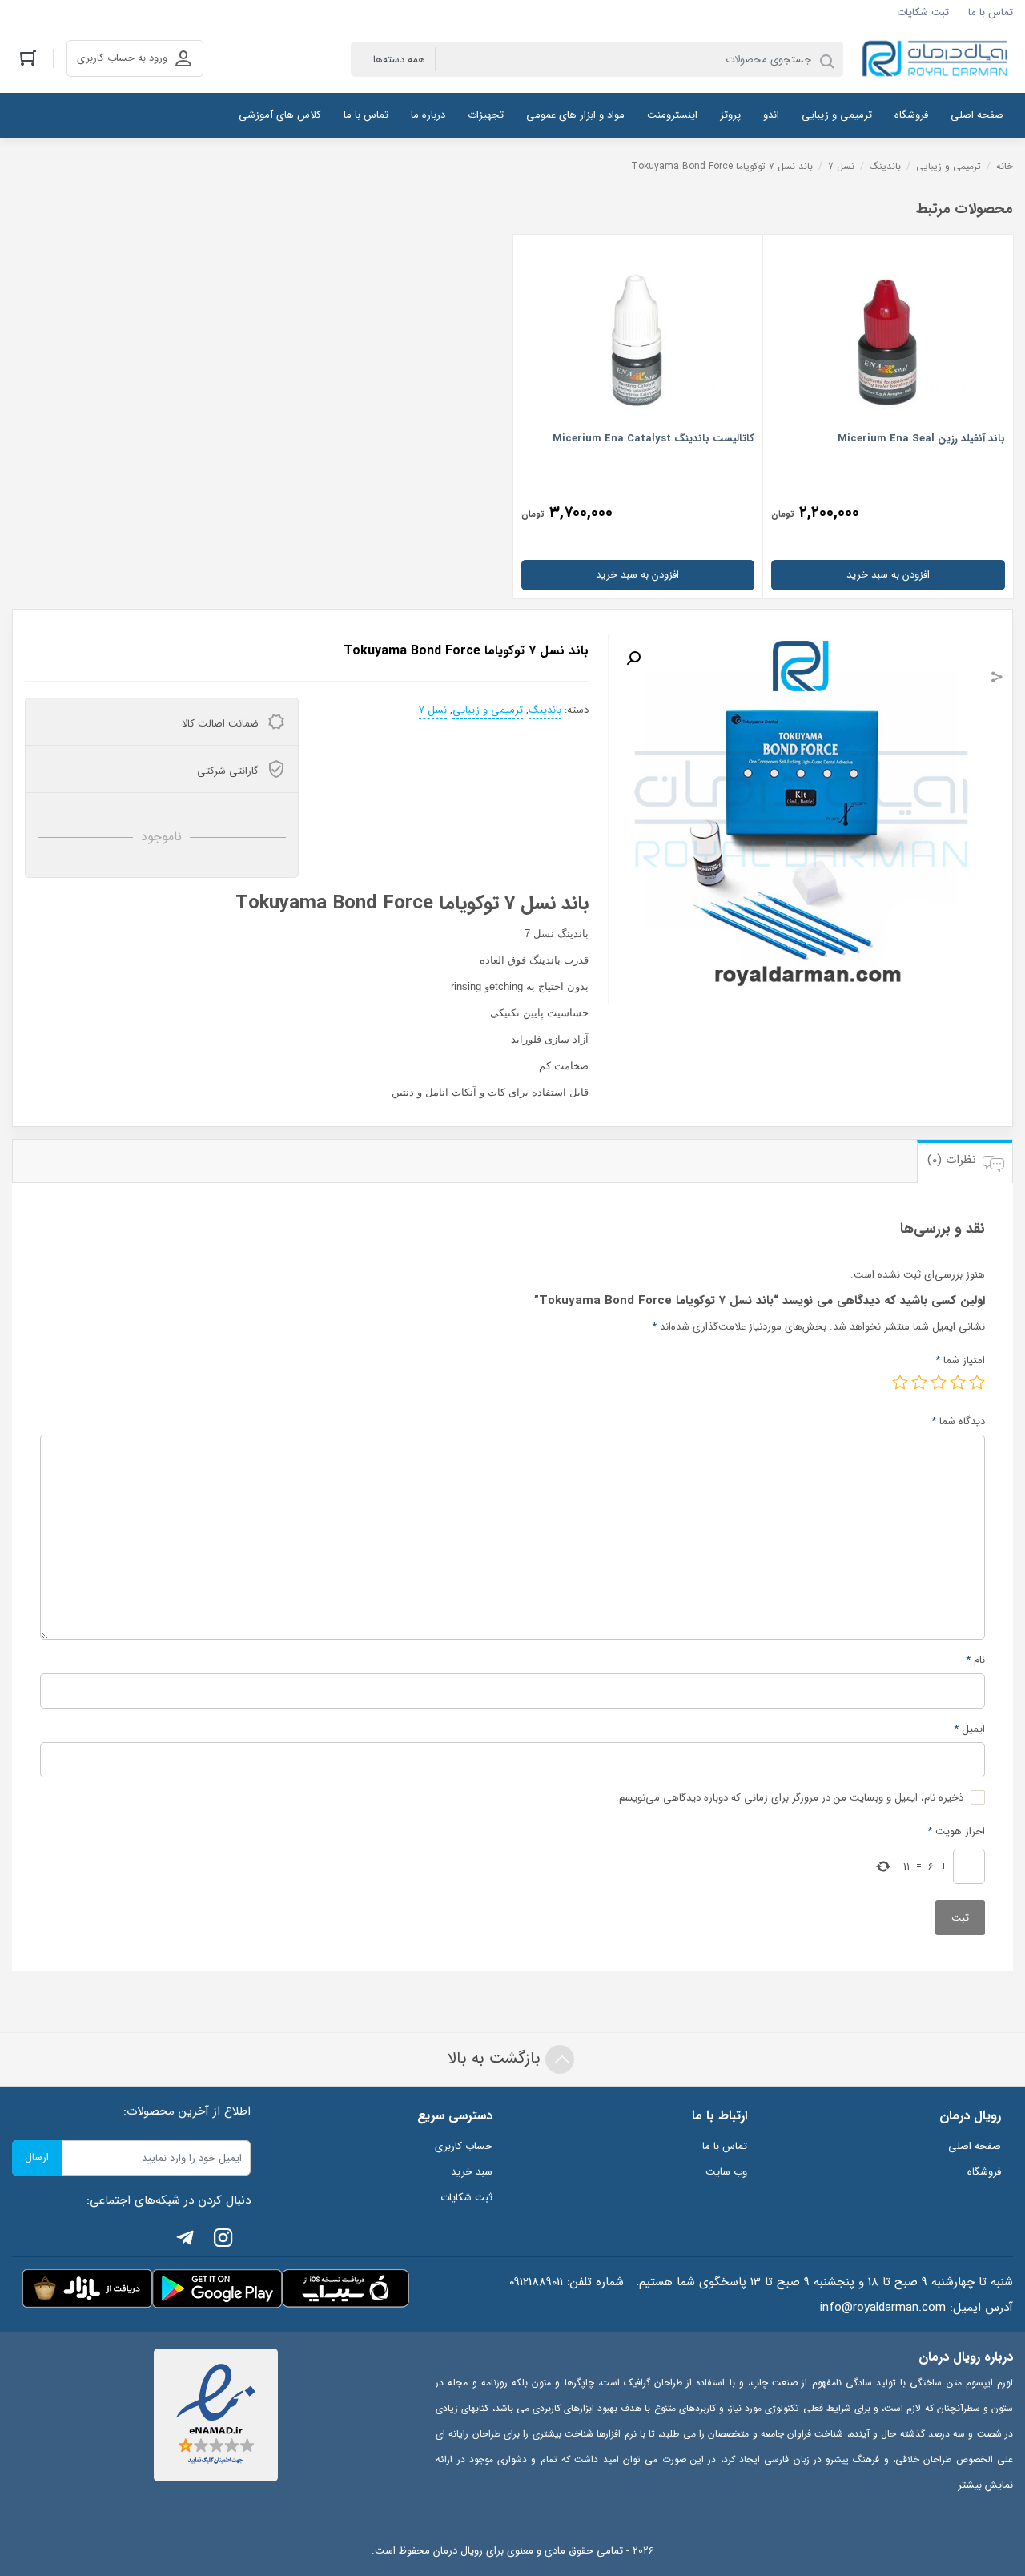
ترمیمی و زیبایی (949, 166)
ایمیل (969, 1729)
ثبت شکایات (923, 12)
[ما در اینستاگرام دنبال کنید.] (223, 2241)
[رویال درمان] (936, 59)
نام (975, 1660)
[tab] (965, 1161)
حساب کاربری (464, 2146)
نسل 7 (841, 166)
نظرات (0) (952, 1160)
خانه (1005, 166)
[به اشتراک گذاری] (997, 679)
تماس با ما (991, 12)
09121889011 (536, 2282)
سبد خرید (472, 2172)
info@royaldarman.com (883, 2308)
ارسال (37, 2157)
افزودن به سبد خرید (888, 575)
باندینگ (885, 166)
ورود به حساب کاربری (122, 58)
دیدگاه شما (958, 1421)
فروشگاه (984, 2172)
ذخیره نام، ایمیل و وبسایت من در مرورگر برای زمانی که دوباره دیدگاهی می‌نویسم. (790, 1798)
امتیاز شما (960, 1360)
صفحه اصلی (975, 2146)
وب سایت (726, 2172)
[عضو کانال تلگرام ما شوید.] (185, 2241)
